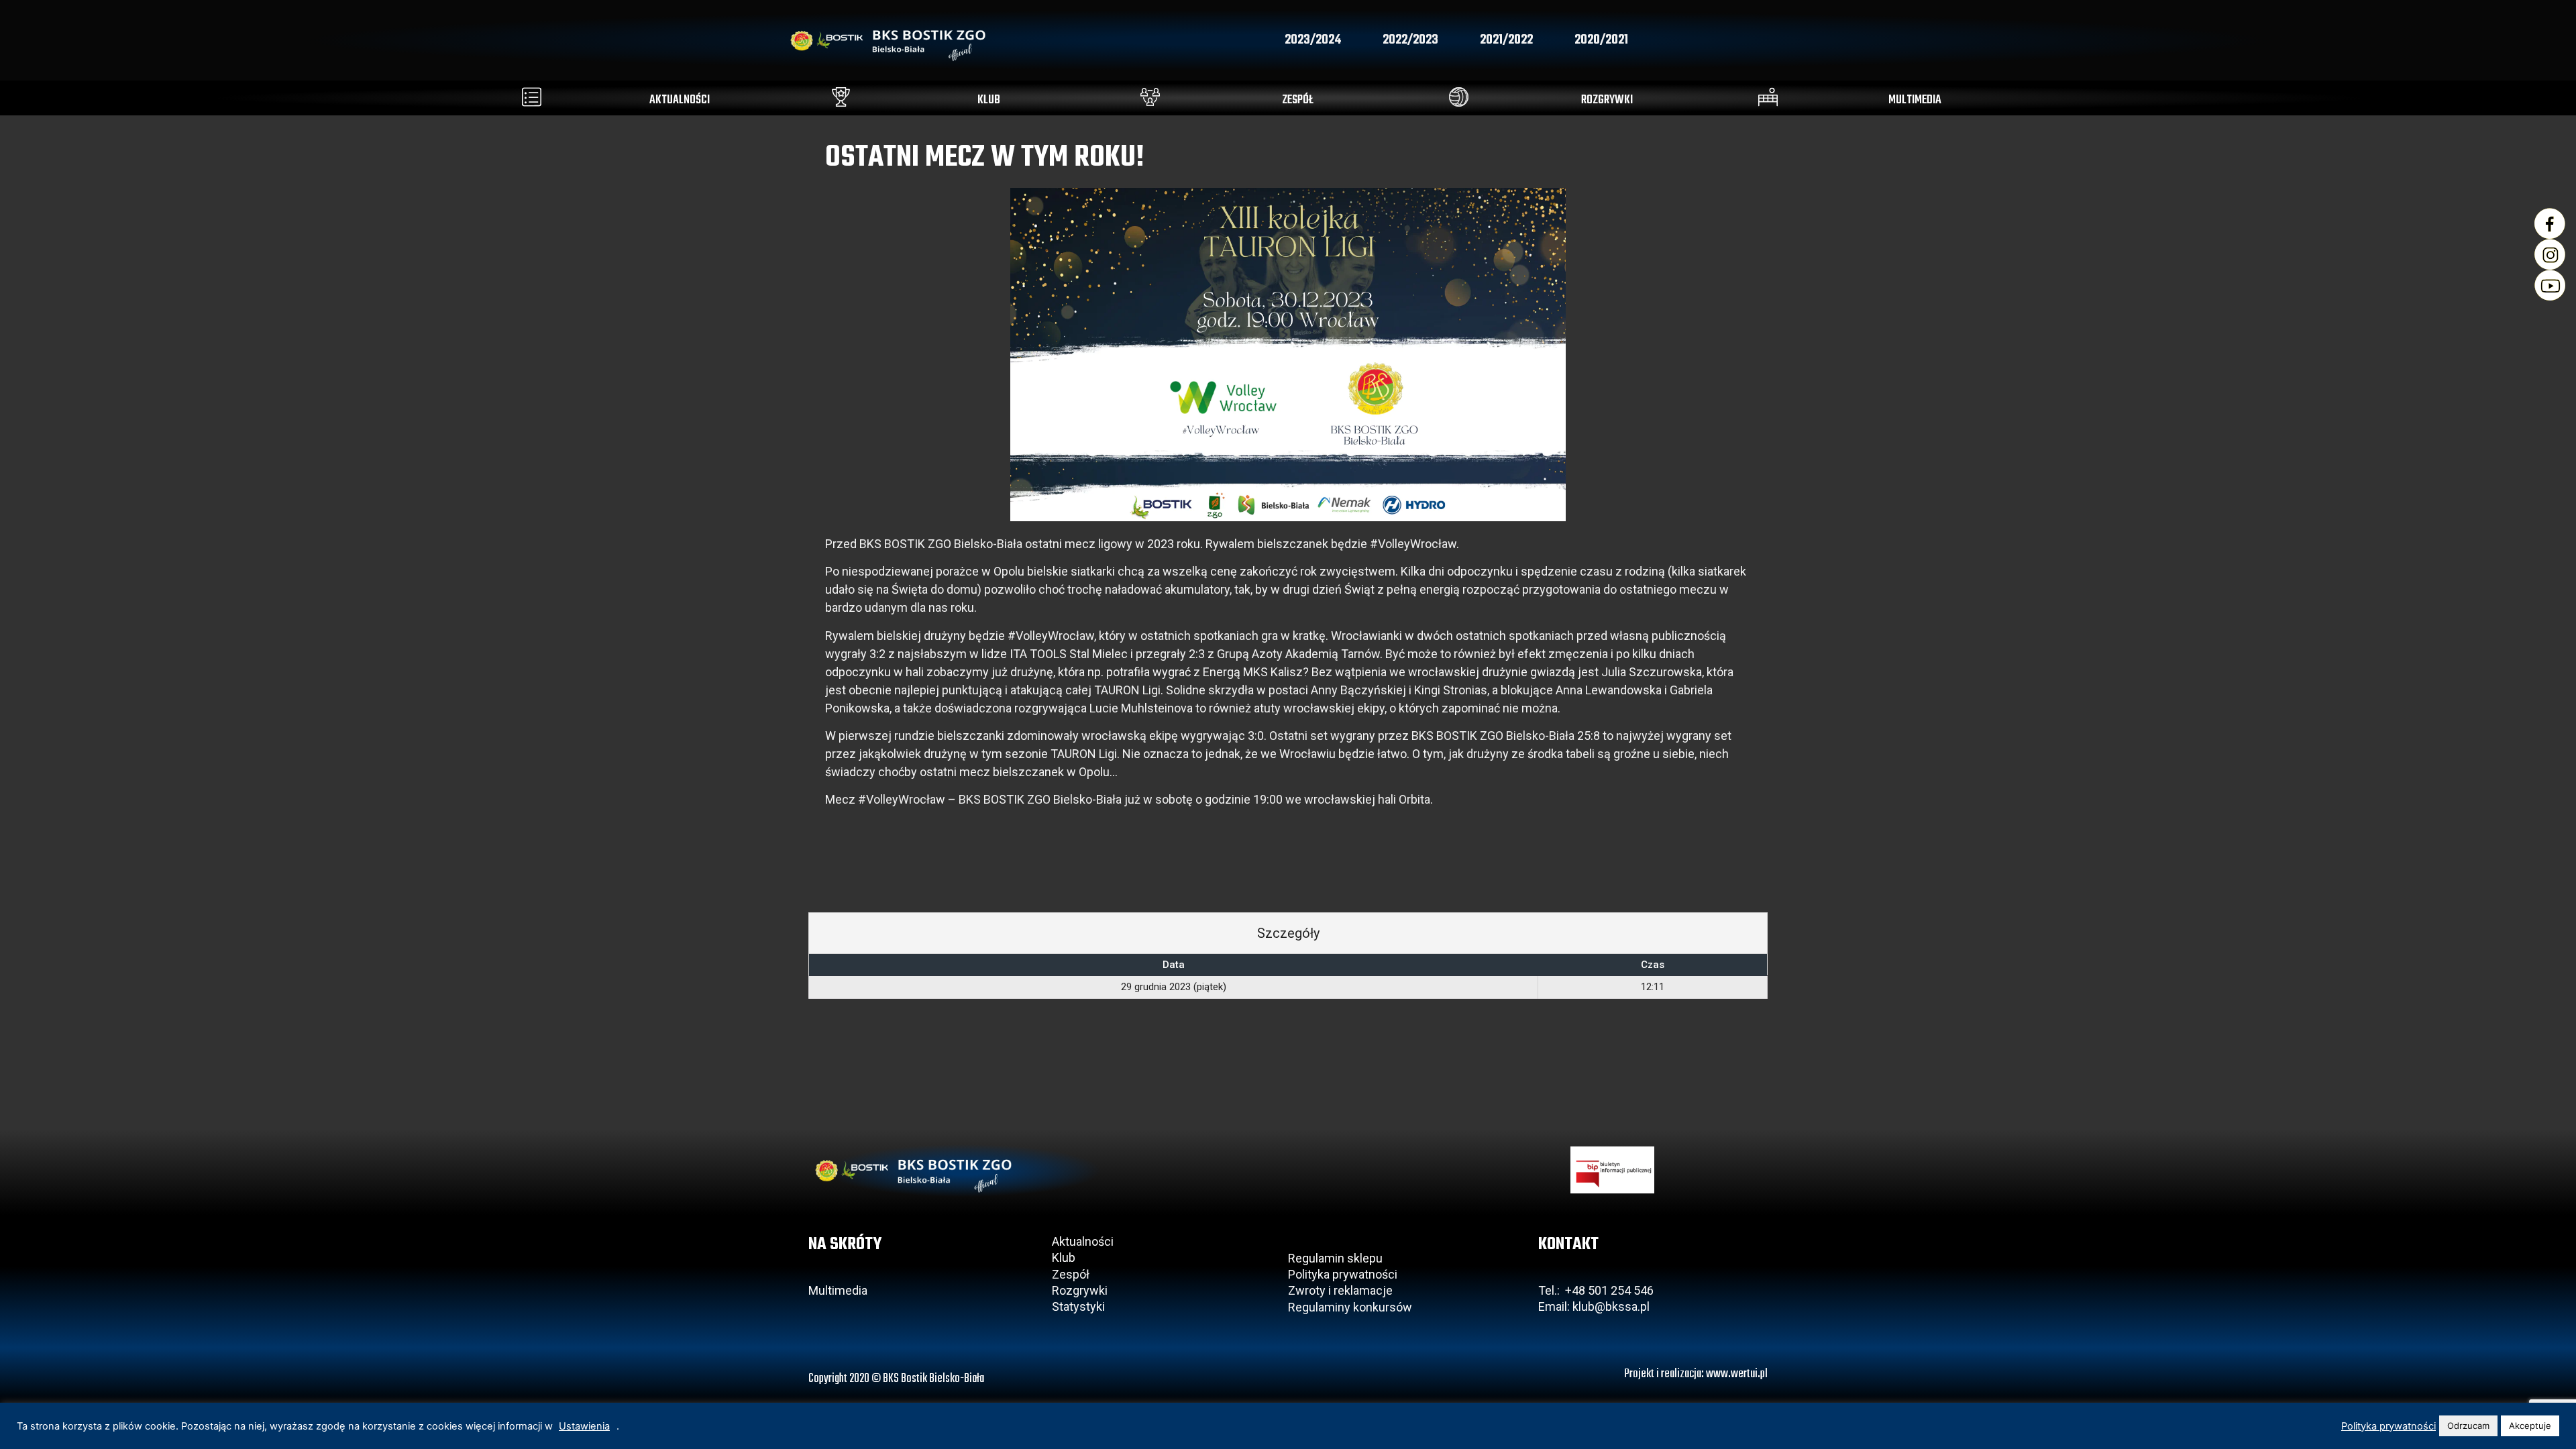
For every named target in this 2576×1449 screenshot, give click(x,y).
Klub (1065, 1257)
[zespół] (1150, 97)
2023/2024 (1313, 40)
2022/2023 (1410, 40)
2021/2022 (1506, 40)
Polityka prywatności (1343, 1274)
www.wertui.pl (1737, 1374)
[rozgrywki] (1459, 97)
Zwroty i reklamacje (1340, 1290)
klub (989, 100)
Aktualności (1083, 1241)
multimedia (1915, 100)
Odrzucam (2468, 1426)
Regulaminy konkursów (1350, 1307)
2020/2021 (1601, 40)
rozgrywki (1607, 100)
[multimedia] (1768, 97)
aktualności (680, 100)
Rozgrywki (1080, 1290)
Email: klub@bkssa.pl (1594, 1306)
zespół (1298, 100)
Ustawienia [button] (584, 1426)
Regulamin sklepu (1335, 1258)
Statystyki (1078, 1306)
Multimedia (838, 1290)
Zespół (1071, 1274)
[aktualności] (532, 97)
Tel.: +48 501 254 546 (1596, 1290)
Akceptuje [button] (2530, 1426)
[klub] (841, 97)
